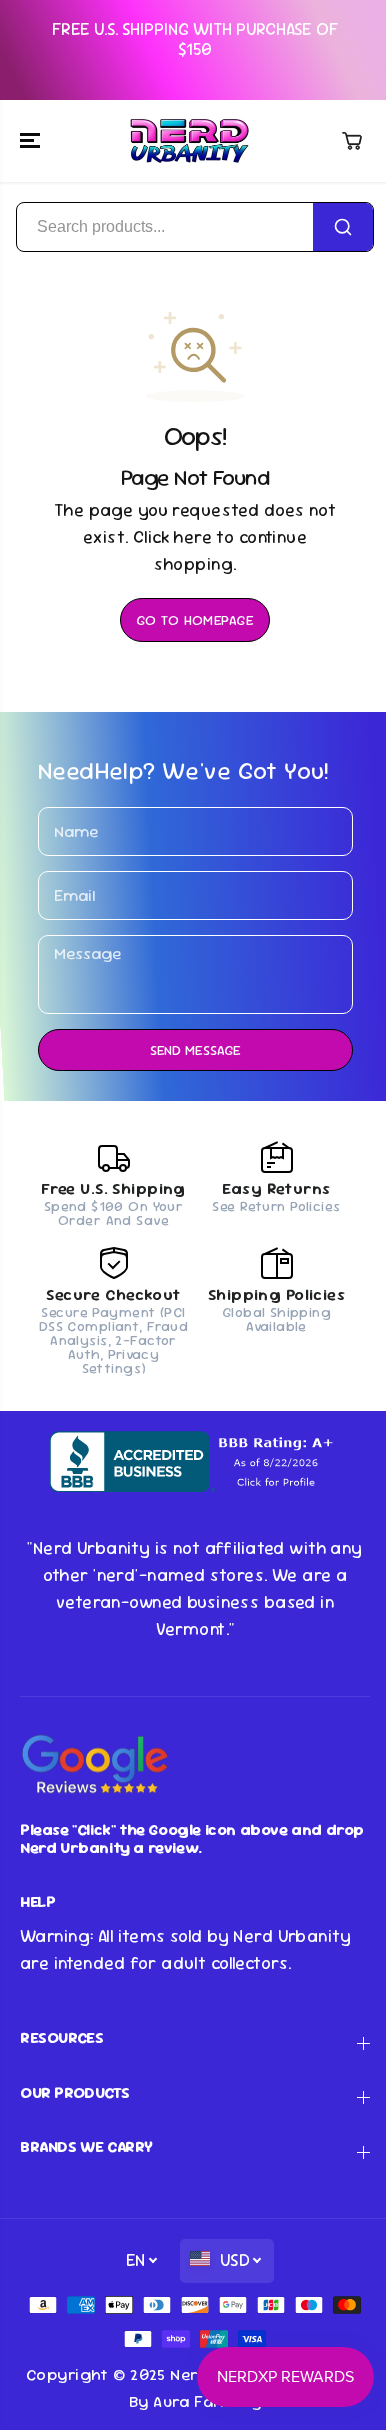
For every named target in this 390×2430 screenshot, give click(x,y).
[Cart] (352, 141)
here (192, 537)
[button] (32, 141)
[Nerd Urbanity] (190, 141)
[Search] (343, 227)
